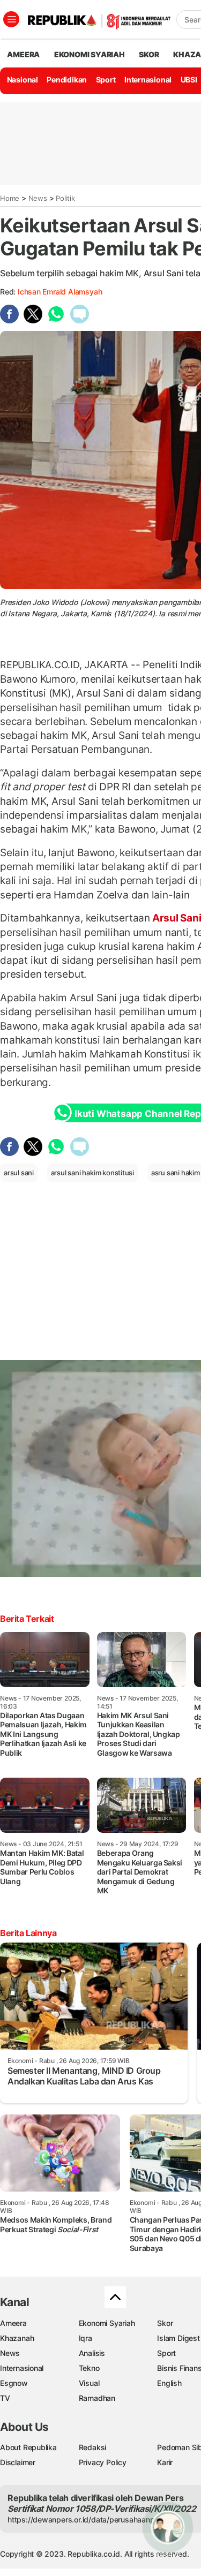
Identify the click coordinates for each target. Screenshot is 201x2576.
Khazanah (17, 2338)
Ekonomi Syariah (90, 54)
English (169, 2383)
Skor (165, 2323)
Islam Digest (178, 2338)
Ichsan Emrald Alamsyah (60, 292)
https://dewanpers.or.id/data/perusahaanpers (87, 2520)
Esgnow (14, 2383)
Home (10, 198)
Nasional (23, 80)
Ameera (13, 2323)
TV (5, 2398)
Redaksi (93, 2447)
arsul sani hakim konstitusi (92, 1173)
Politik (65, 198)
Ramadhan (97, 2398)
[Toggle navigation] (11, 19)
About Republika (28, 2447)
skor (149, 54)
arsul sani (19, 1173)
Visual (89, 2383)
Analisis (92, 2353)
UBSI (189, 80)
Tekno (89, 2368)
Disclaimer (18, 2462)
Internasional (148, 80)
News (38, 198)
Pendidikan (67, 80)
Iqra (85, 2338)
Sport (106, 80)
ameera (23, 54)
